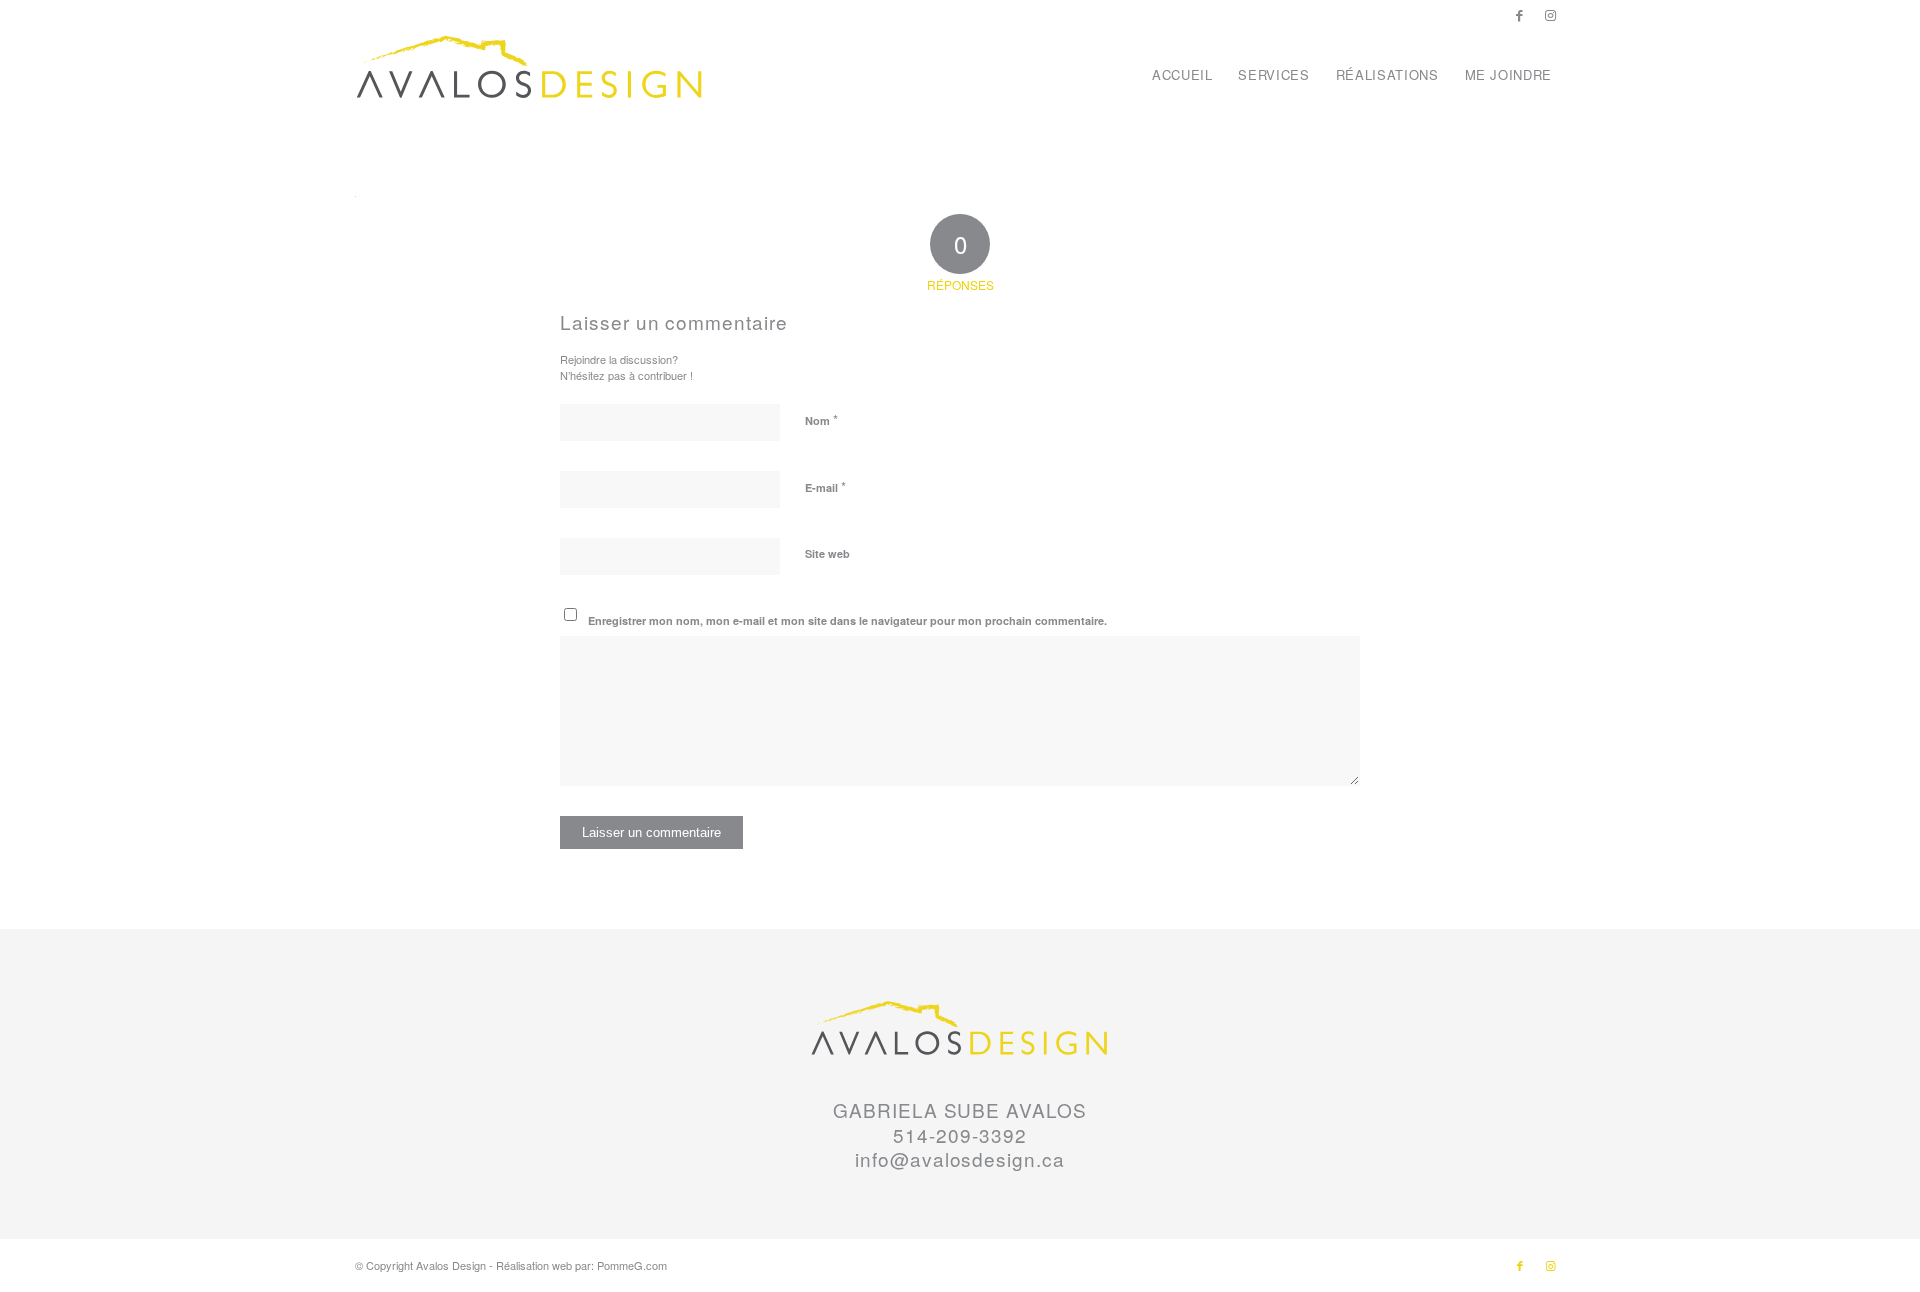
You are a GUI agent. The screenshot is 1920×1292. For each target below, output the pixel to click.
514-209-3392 (959, 1134)
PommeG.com (632, 1265)
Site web (827, 553)
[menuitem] (1182, 75)
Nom (821, 419)
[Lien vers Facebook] (1519, 15)
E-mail (825, 486)
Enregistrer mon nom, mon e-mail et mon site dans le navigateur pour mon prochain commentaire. (847, 620)
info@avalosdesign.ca (960, 1158)
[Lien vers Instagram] (1550, 15)
